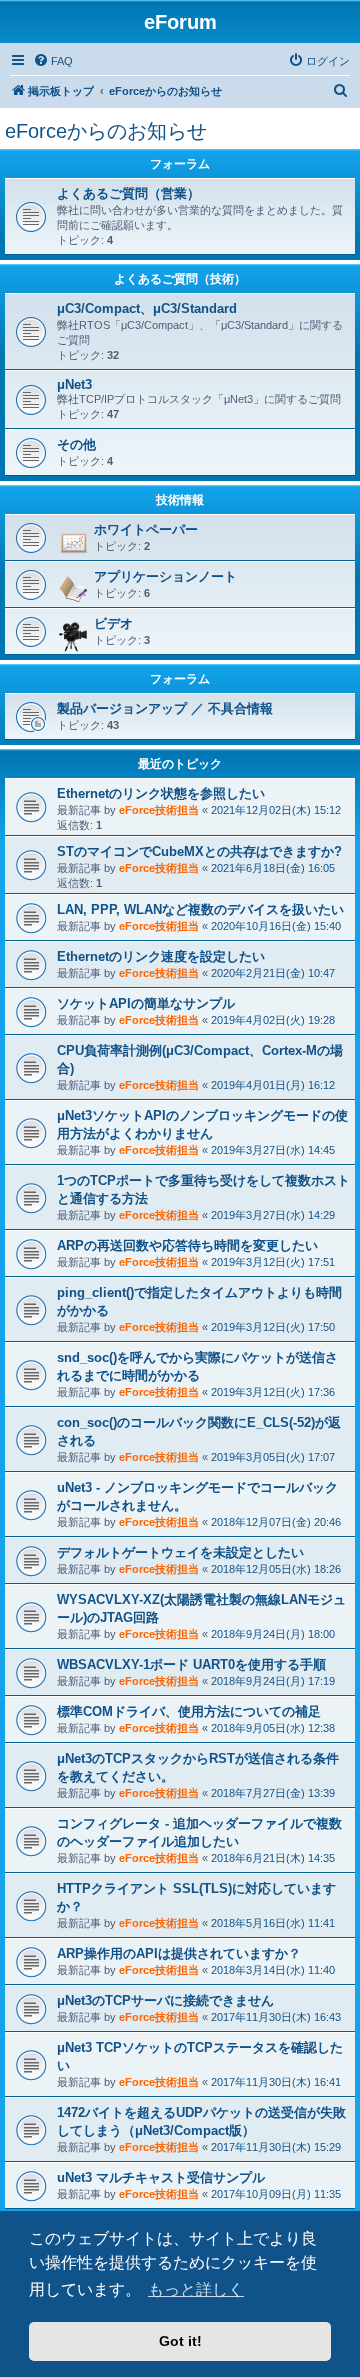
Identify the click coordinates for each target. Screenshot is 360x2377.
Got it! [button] (180, 2341)
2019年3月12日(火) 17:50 (273, 1327)
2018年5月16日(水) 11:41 (273, 1923)
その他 (76, 444)
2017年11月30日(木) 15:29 (276, 2147)
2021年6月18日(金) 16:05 (273, 868)
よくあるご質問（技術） (180, 279)
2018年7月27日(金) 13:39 (273, 1793)
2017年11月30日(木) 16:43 (276, 2017)
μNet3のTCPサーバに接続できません (165, 2000)
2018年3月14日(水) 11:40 (273, 1970)
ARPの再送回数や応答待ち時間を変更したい (187, 1245)
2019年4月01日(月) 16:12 (273, 1085)
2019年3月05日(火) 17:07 (273, 1457)
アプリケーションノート (165, 576)
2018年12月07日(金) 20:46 (276, 1522)
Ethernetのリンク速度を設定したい (161, 956)
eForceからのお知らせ (106, 131)
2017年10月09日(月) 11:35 (276, 2194)
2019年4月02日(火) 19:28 (273, 1020)
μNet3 (74, 384)
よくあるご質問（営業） (128, 193)
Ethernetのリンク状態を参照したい (161, 793)
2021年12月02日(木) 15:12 (276, 810)
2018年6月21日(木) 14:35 (273, 1858)
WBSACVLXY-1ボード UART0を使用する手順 (191, 1664)
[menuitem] (53, 61)
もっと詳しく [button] (196, 2289)
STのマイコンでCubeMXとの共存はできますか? (199, 851)
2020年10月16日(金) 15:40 (276, 926)
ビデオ (113, 623)
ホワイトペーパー (146, 529)
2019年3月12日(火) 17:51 (273, 1262)
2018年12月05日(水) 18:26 (276, 1569)
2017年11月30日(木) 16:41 (276, 2082)
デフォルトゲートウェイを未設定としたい (180, 1552)
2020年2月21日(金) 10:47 (273, 973)
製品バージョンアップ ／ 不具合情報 (165, 708)
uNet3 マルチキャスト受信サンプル (161, 2177)
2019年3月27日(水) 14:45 (273, 1150)
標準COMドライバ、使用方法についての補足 (189, 1711)
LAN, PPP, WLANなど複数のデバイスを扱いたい (200, 909)
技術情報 (180, 500)
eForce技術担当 (159, 810)
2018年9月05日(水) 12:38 (273, 1728)
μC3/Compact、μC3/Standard (147, 308)
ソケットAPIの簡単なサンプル (146, 1003)
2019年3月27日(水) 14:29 (273, 1215)
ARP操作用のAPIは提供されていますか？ (179, 1953)
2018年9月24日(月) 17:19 (273, 1681)
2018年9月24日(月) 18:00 (273, 1634)
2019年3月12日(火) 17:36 (273, 1392)
